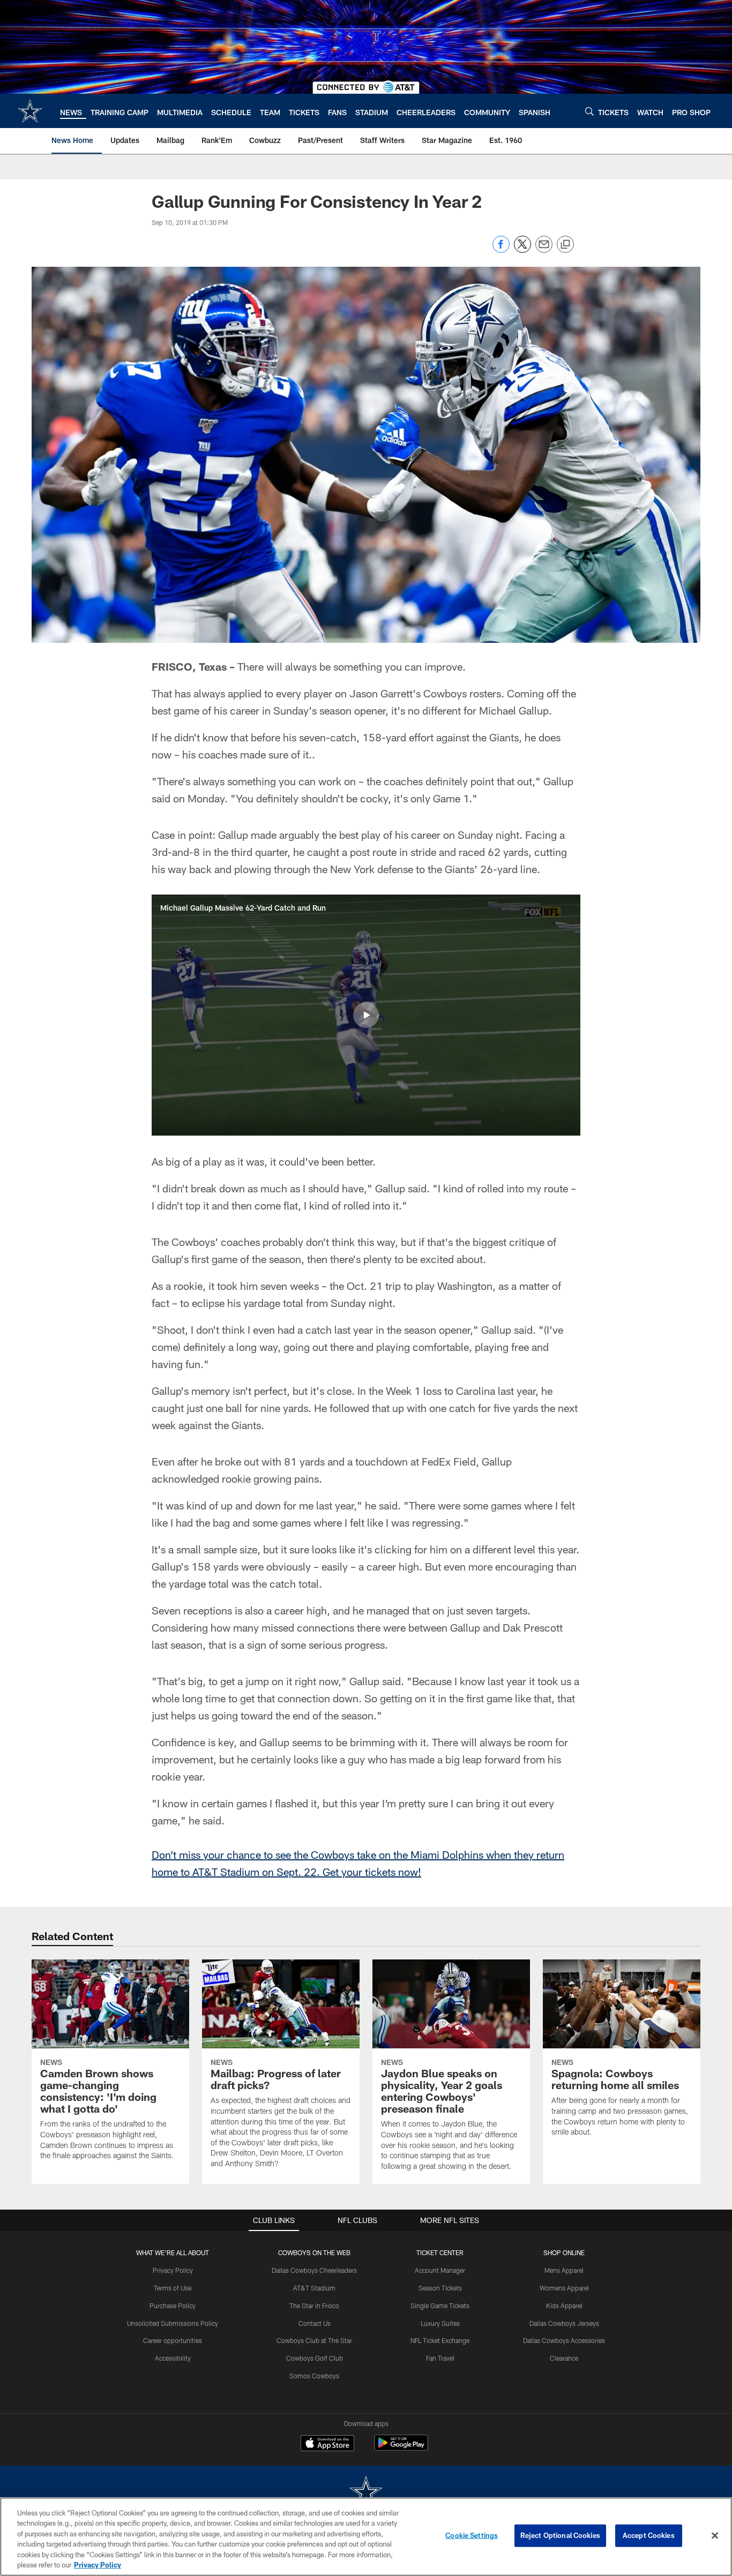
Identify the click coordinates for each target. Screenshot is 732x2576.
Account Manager (440, 2270)
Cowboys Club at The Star (314, 2340)
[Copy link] (565, 245)
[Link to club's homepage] (30, 111)
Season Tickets (440, 2288)
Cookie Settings (472, 2535)
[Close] (715, 2536)
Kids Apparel (564, 2305)
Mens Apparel (564, 2270)
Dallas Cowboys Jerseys (564, 2323)
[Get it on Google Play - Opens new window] (401, 2448)
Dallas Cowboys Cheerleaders (314, 2270)
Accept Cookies (649, 2535)
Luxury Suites (440, 2323)
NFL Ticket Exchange (440, 2340)
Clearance (564, 2358)
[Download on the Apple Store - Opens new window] (327, 2444)
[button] (366, 1015)
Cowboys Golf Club (315, 2358)
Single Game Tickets (440, 2305)
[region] (366, 2537)
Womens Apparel (564, 2288)
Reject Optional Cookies (560, 2535)
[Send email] (544, 250)
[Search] (589, 111)
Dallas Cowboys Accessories (564, 2340)
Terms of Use (173, 2288)
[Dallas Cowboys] (366, 2493)
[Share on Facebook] (501, 250)
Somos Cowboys (314, 2376)
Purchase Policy (173, 2305)
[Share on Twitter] (522, 250)
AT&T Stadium (314, 2288)
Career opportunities (173, 2340)
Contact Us (315, 2323)
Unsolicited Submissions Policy (173, 2323)
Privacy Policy (173, 2270)
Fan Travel (440, 2358)
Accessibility (173, 2358)
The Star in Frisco (314, 2305)
